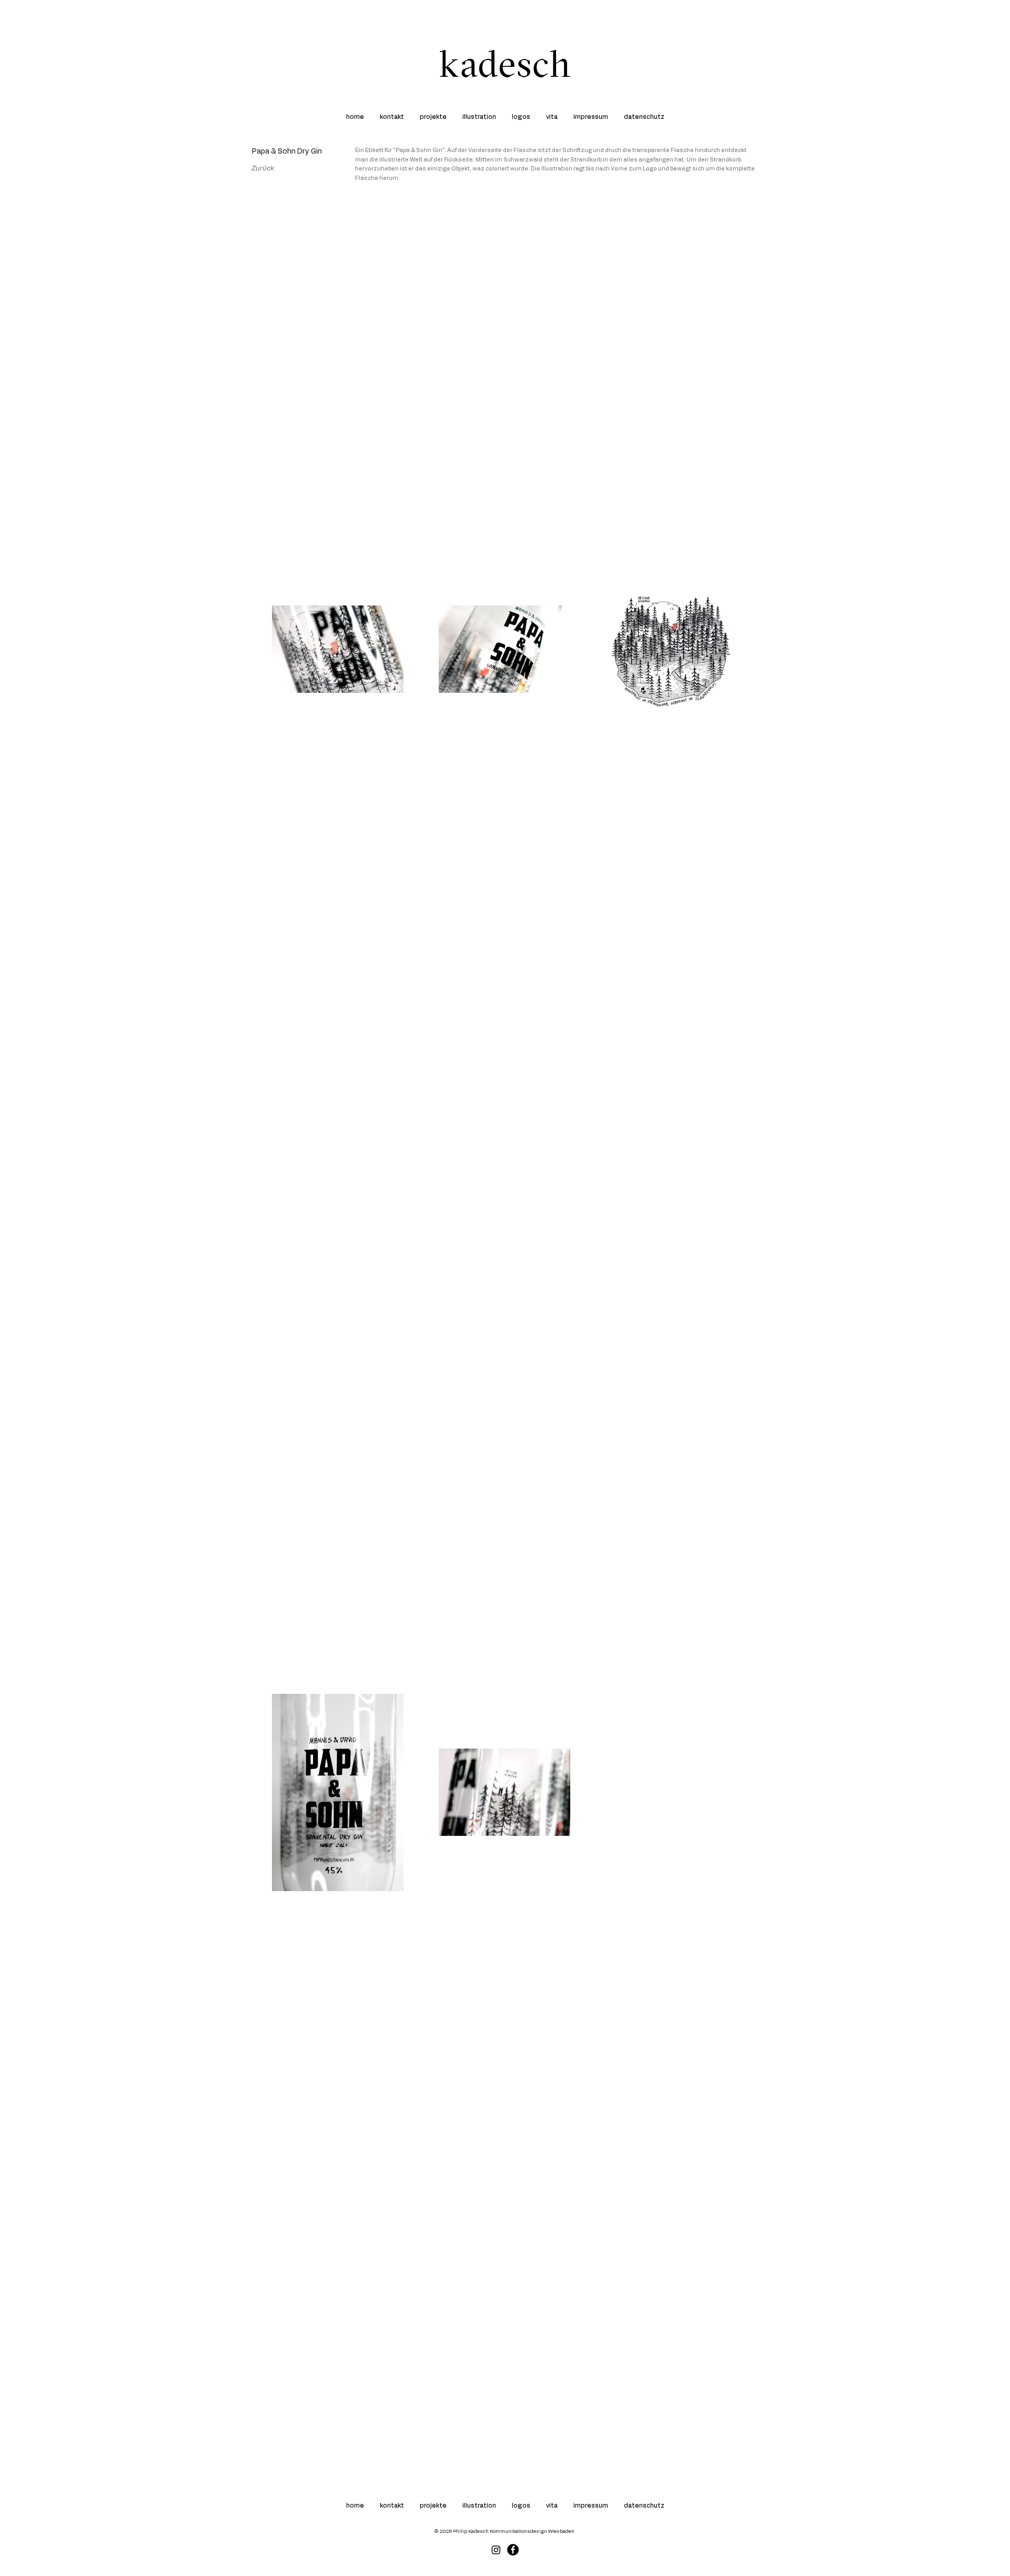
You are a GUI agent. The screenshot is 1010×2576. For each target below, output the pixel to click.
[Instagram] (496, 2550)
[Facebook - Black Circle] (513, 2550)
